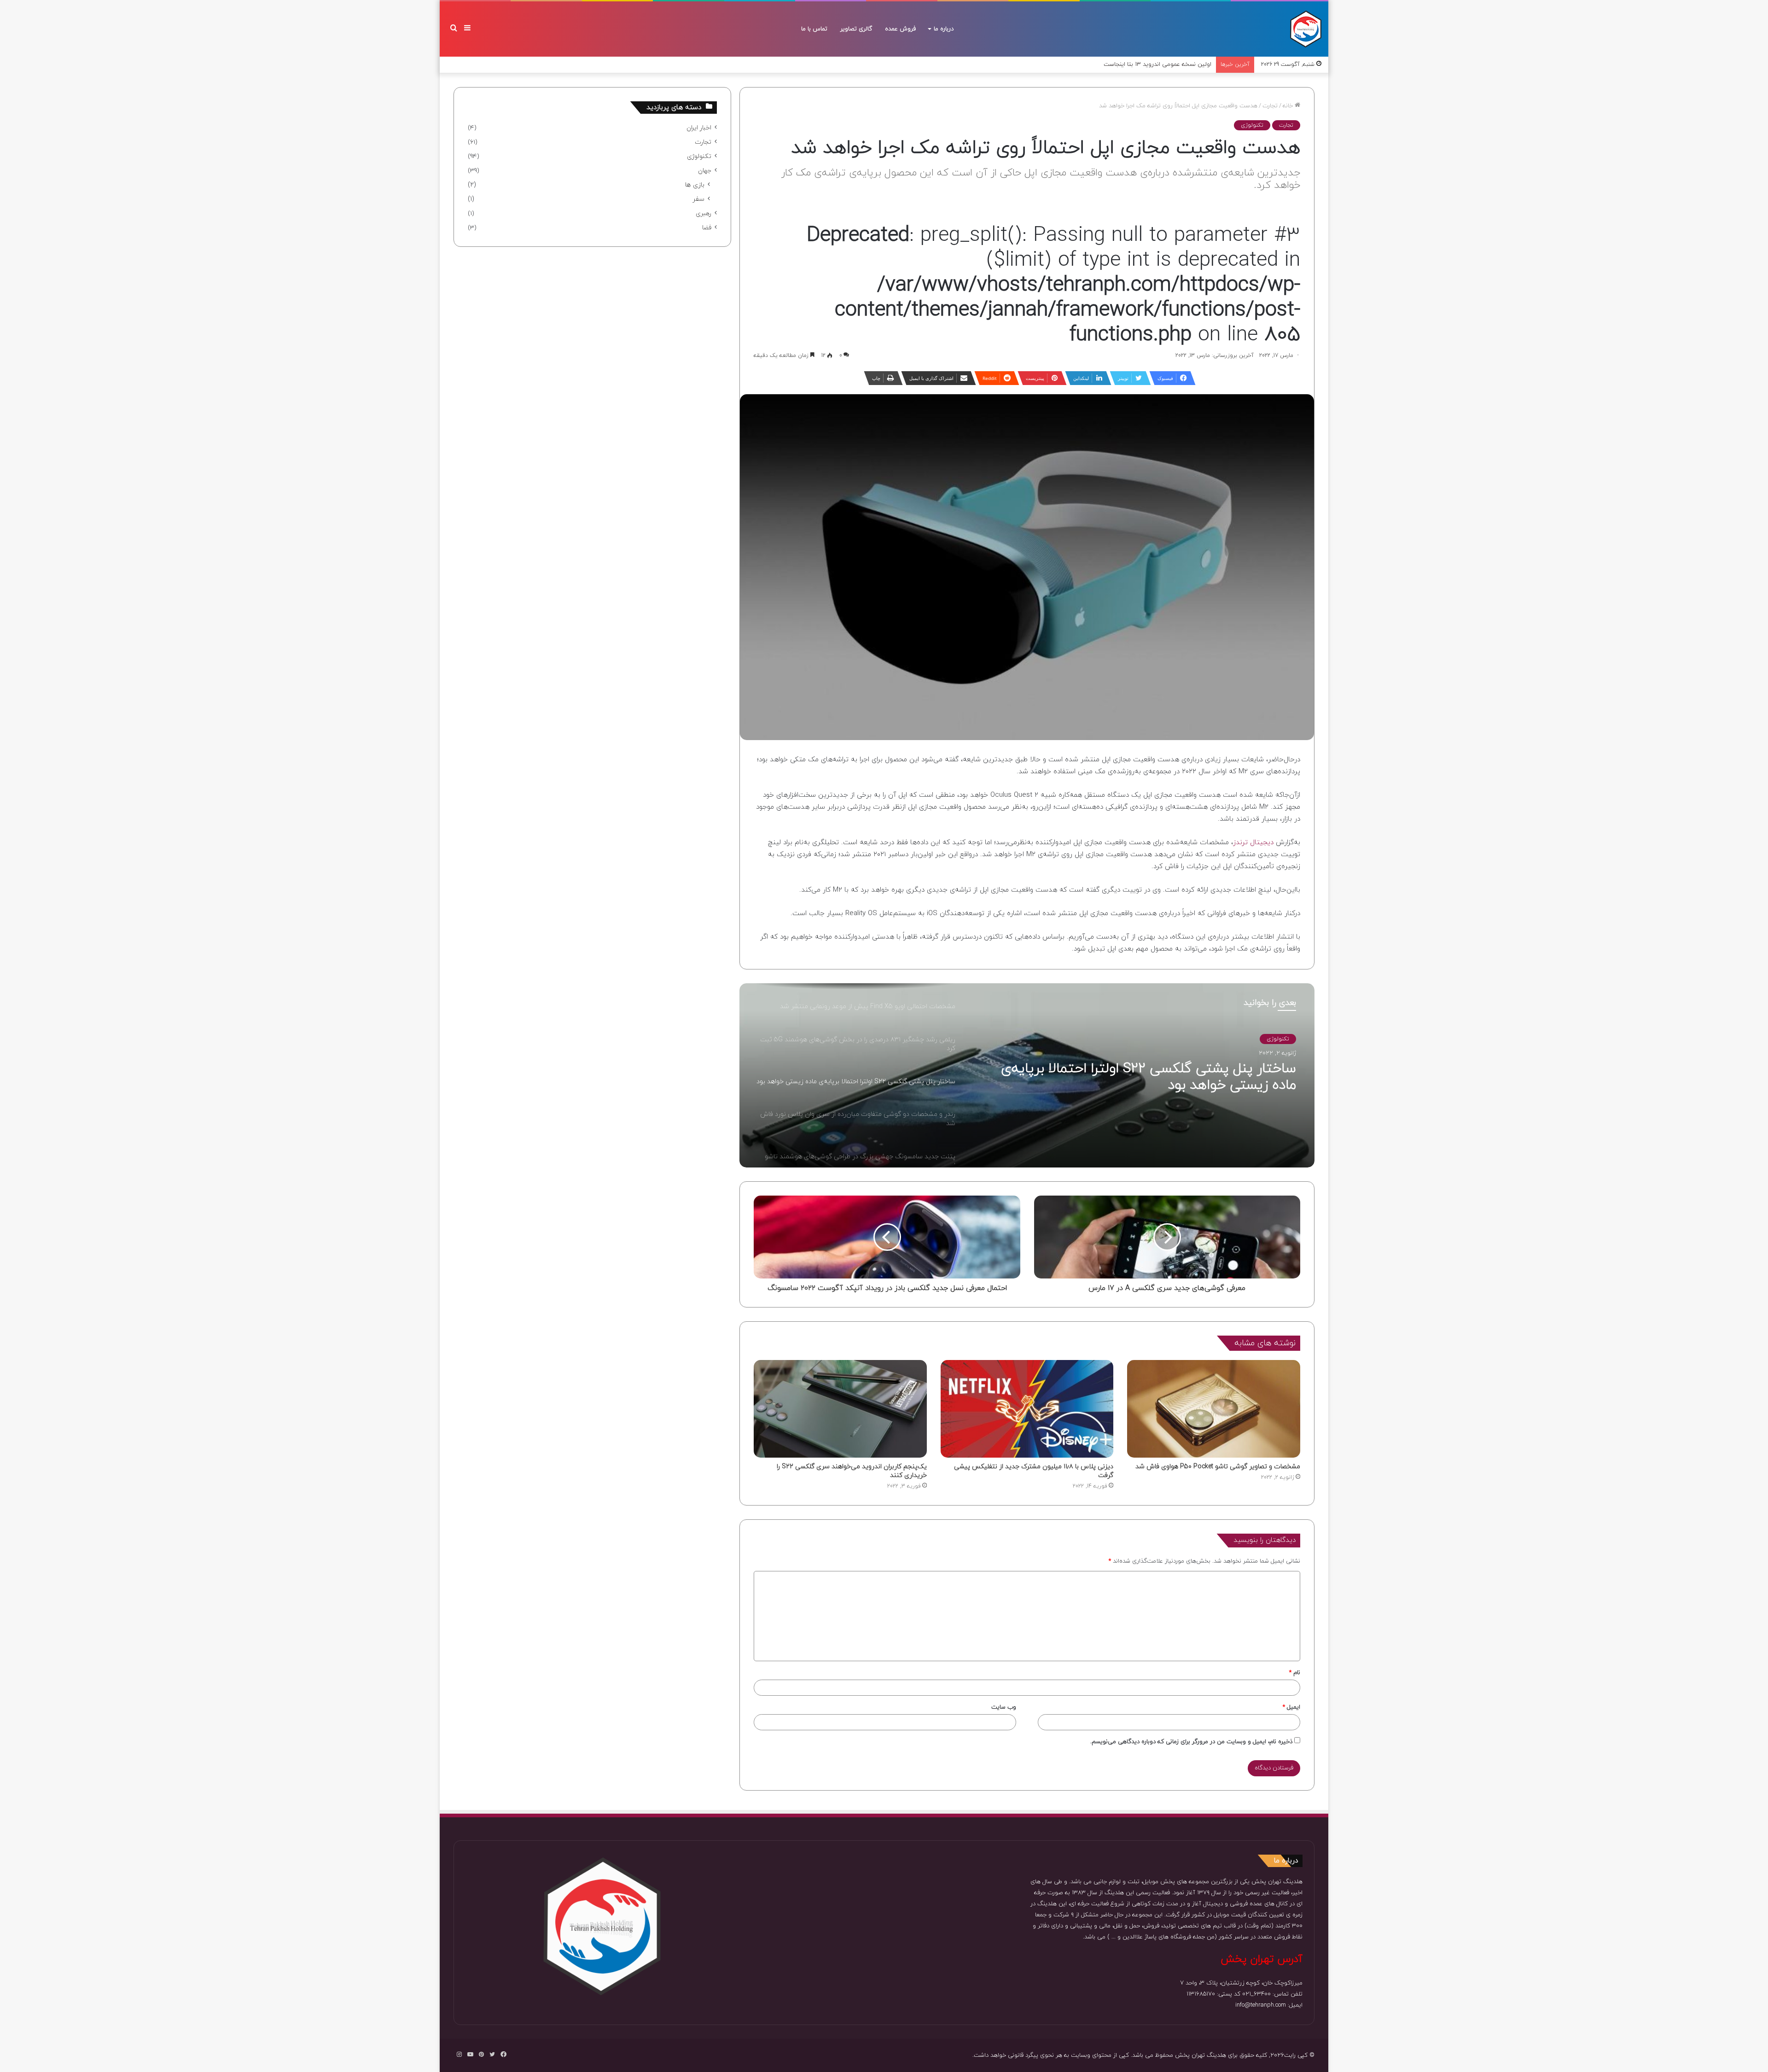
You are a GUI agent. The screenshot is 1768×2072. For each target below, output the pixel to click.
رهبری (704, 213)
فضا (707, 228)
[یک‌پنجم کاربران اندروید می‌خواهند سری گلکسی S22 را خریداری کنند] (840, 1409)
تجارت (1270, 106)
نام (1295, 1673)
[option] (1027, 1075)
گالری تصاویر (856, 29)
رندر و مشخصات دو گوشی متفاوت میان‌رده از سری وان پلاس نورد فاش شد (1138, 1077)
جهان (705, 171)
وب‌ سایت (1004, 1707)
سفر (698, 199)
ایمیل (1291, 1707)
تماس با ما (814, 29)
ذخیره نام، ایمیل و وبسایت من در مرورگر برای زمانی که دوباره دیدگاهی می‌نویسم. (1191, 1742)
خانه (1289, 106)
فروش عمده (900, 29)
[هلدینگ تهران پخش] (1306, 29)
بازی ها (695, 185)
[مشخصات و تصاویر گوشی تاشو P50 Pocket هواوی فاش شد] (1214, 1409)
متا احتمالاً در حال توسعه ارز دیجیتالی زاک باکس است (1144, 64)
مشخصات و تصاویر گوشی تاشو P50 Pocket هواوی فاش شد (1218, 1467)
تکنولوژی (1252, 125)
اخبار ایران (699, 128)
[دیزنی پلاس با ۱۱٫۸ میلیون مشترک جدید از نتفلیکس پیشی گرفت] (1027, 1409)
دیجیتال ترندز (1254, 843)
